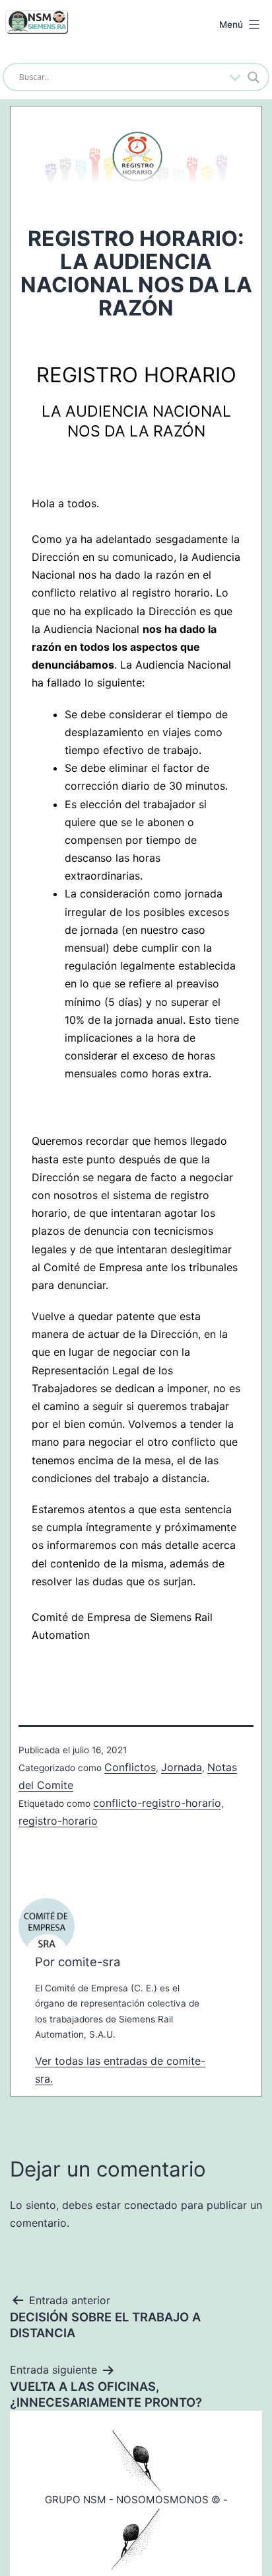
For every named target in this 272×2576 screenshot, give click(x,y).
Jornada (182, 1767)
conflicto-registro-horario (157, 1803)
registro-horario (58, 1821)
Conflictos (130, 1767)
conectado (151, 2205)
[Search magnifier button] (254, 77)
